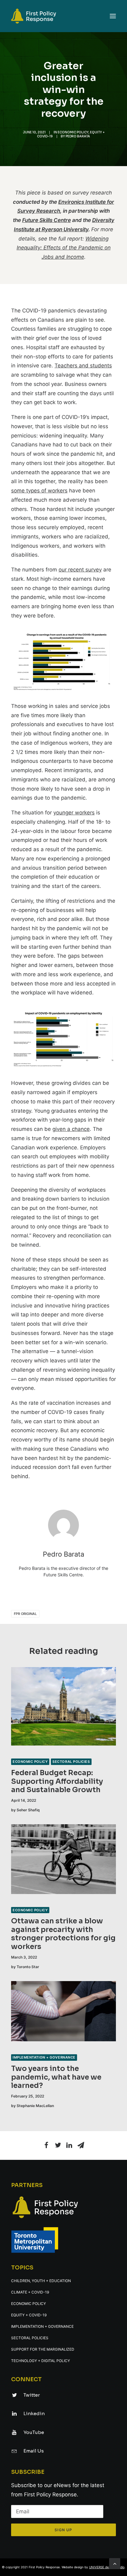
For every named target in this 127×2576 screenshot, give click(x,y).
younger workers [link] (74, 813)
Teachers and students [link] (83, 366)
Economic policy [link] (73, 132)
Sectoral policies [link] (71, 1762)
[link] (63, 16)
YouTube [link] (34, 2432)
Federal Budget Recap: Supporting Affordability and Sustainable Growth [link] (57, 1781)
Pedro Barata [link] (78, 136)
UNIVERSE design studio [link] (107, 2567)
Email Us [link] (34, 2451)
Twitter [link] (32, 2395)
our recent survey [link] (80, 570)
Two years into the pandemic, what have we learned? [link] (56, 2077)
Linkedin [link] (34, 2413)
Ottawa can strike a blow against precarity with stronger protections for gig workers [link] (63, 1934)
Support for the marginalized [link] (43, 2349)
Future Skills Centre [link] (47, 220)
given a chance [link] (71, 1129)
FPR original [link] (25, 1614)
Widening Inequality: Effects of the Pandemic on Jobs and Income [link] (64, 248)
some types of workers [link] (39, 491)
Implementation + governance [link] (44, 2057)
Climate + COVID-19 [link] (30, 2292)
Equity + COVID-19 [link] (29, 2315)
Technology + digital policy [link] (41, 2361)
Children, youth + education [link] (41, 2281)
